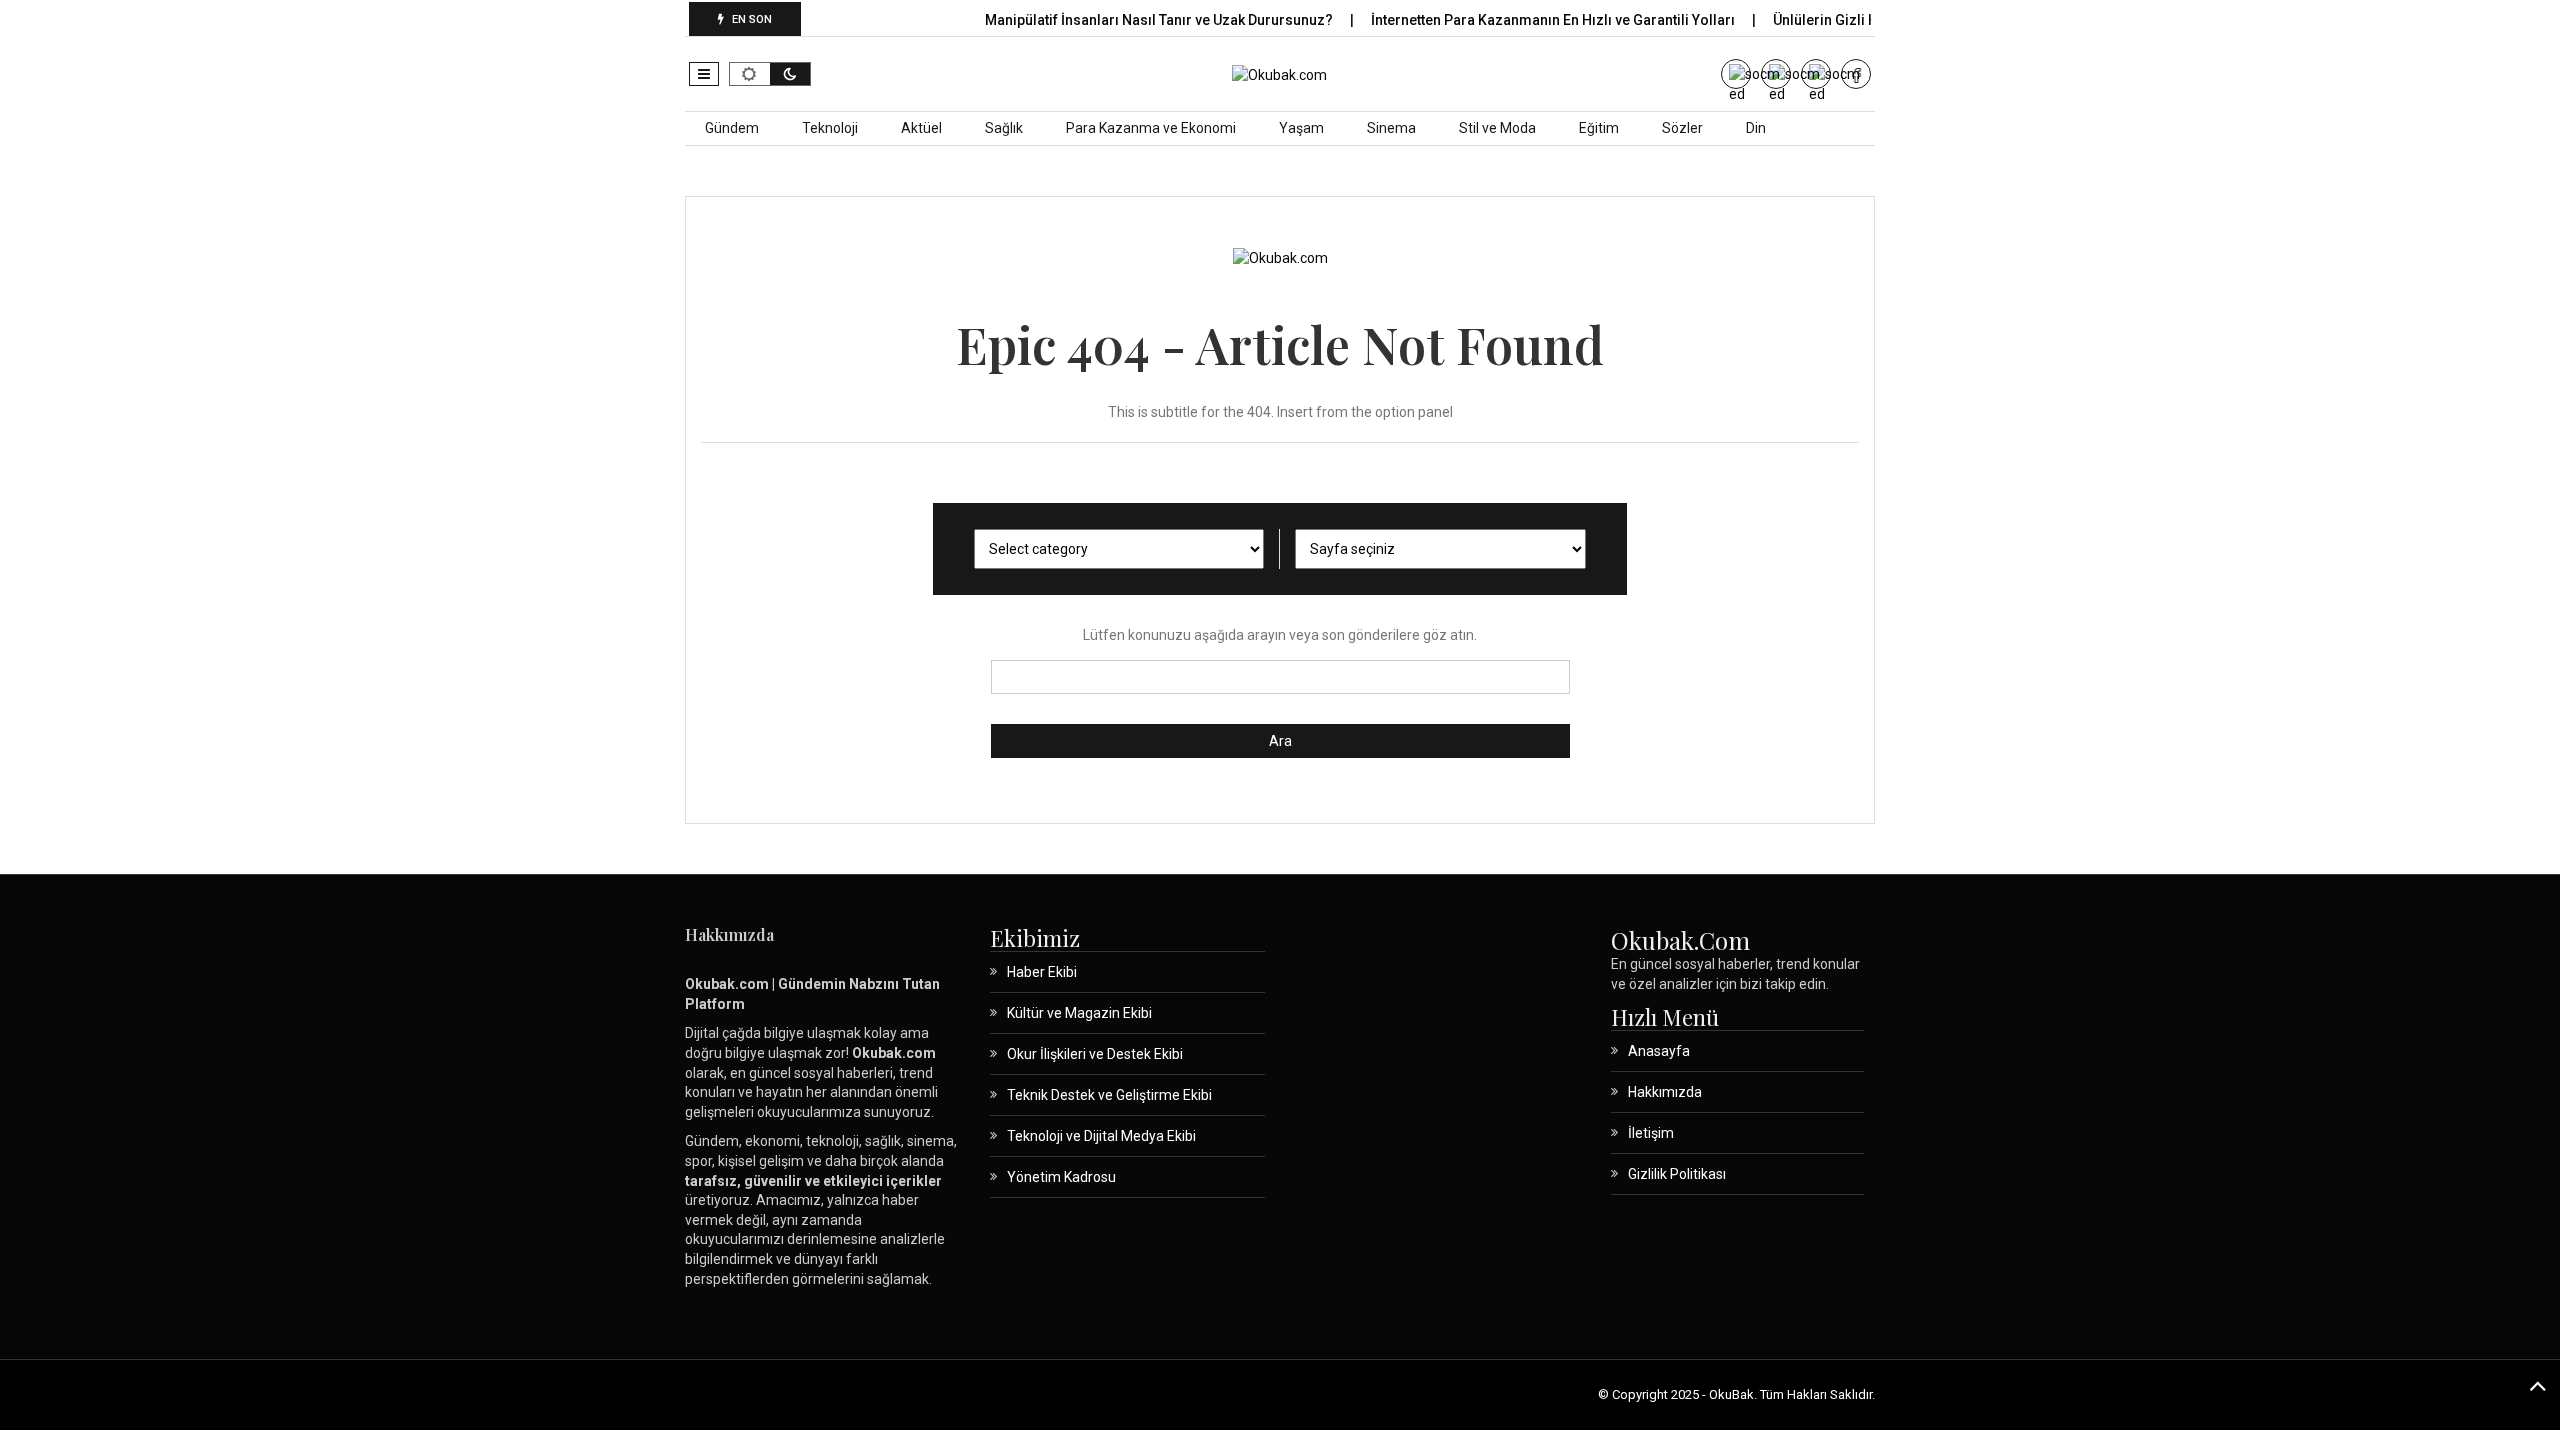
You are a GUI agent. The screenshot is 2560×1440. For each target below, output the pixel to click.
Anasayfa (1659, 1051)
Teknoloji (830, 128)
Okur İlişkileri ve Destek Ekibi (1095, 1054)
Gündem (732, 128)
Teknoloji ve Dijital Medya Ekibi (1101, 1136)
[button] (704, 74)
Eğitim (1599, 128)
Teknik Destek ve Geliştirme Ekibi (1109, 1095)
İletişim (1651, 1133)
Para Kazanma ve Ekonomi (1151, 128)
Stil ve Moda (1497, 128)
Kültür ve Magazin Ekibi (1079, 1013)
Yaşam (1301, 128)
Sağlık (1004, 128)
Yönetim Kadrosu (1061, 1177)
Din (1756, 128)
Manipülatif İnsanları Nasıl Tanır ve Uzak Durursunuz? (1160, 20)
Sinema (1391, 128)
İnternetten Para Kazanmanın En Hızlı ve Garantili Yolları (1554, 20)
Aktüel (921, 128)
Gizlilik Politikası (1677, 1174)
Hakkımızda (1665, 1092)
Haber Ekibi (1042, 972)
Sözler (1682, 128)
